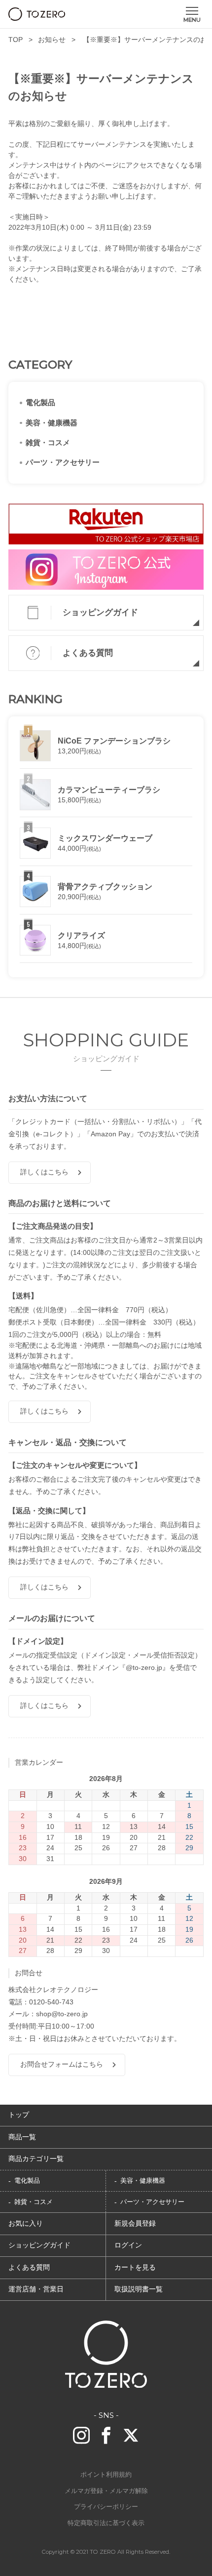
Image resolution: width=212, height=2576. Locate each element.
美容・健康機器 (52, 423)
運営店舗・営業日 (36, 2289)
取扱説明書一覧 (139, 2289)
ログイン (128, 2245)
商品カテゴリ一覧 (36, 2159)
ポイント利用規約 (106, 2475)
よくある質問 (88, 653)
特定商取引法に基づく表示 (106, 2523)
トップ (19, 2115)
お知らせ (52, 40)
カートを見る (135, 2267)
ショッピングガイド (100, 612)
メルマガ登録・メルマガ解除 (106, 2491)
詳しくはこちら (44, 1172)
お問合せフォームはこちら (62, 2064)
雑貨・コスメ (48, 443)
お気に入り (26, 2223)
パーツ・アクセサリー (63, 462)
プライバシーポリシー (106, 2507)
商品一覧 (22, 2137)
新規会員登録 (135, 2223)
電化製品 (40, 403)
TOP (16, 40)
